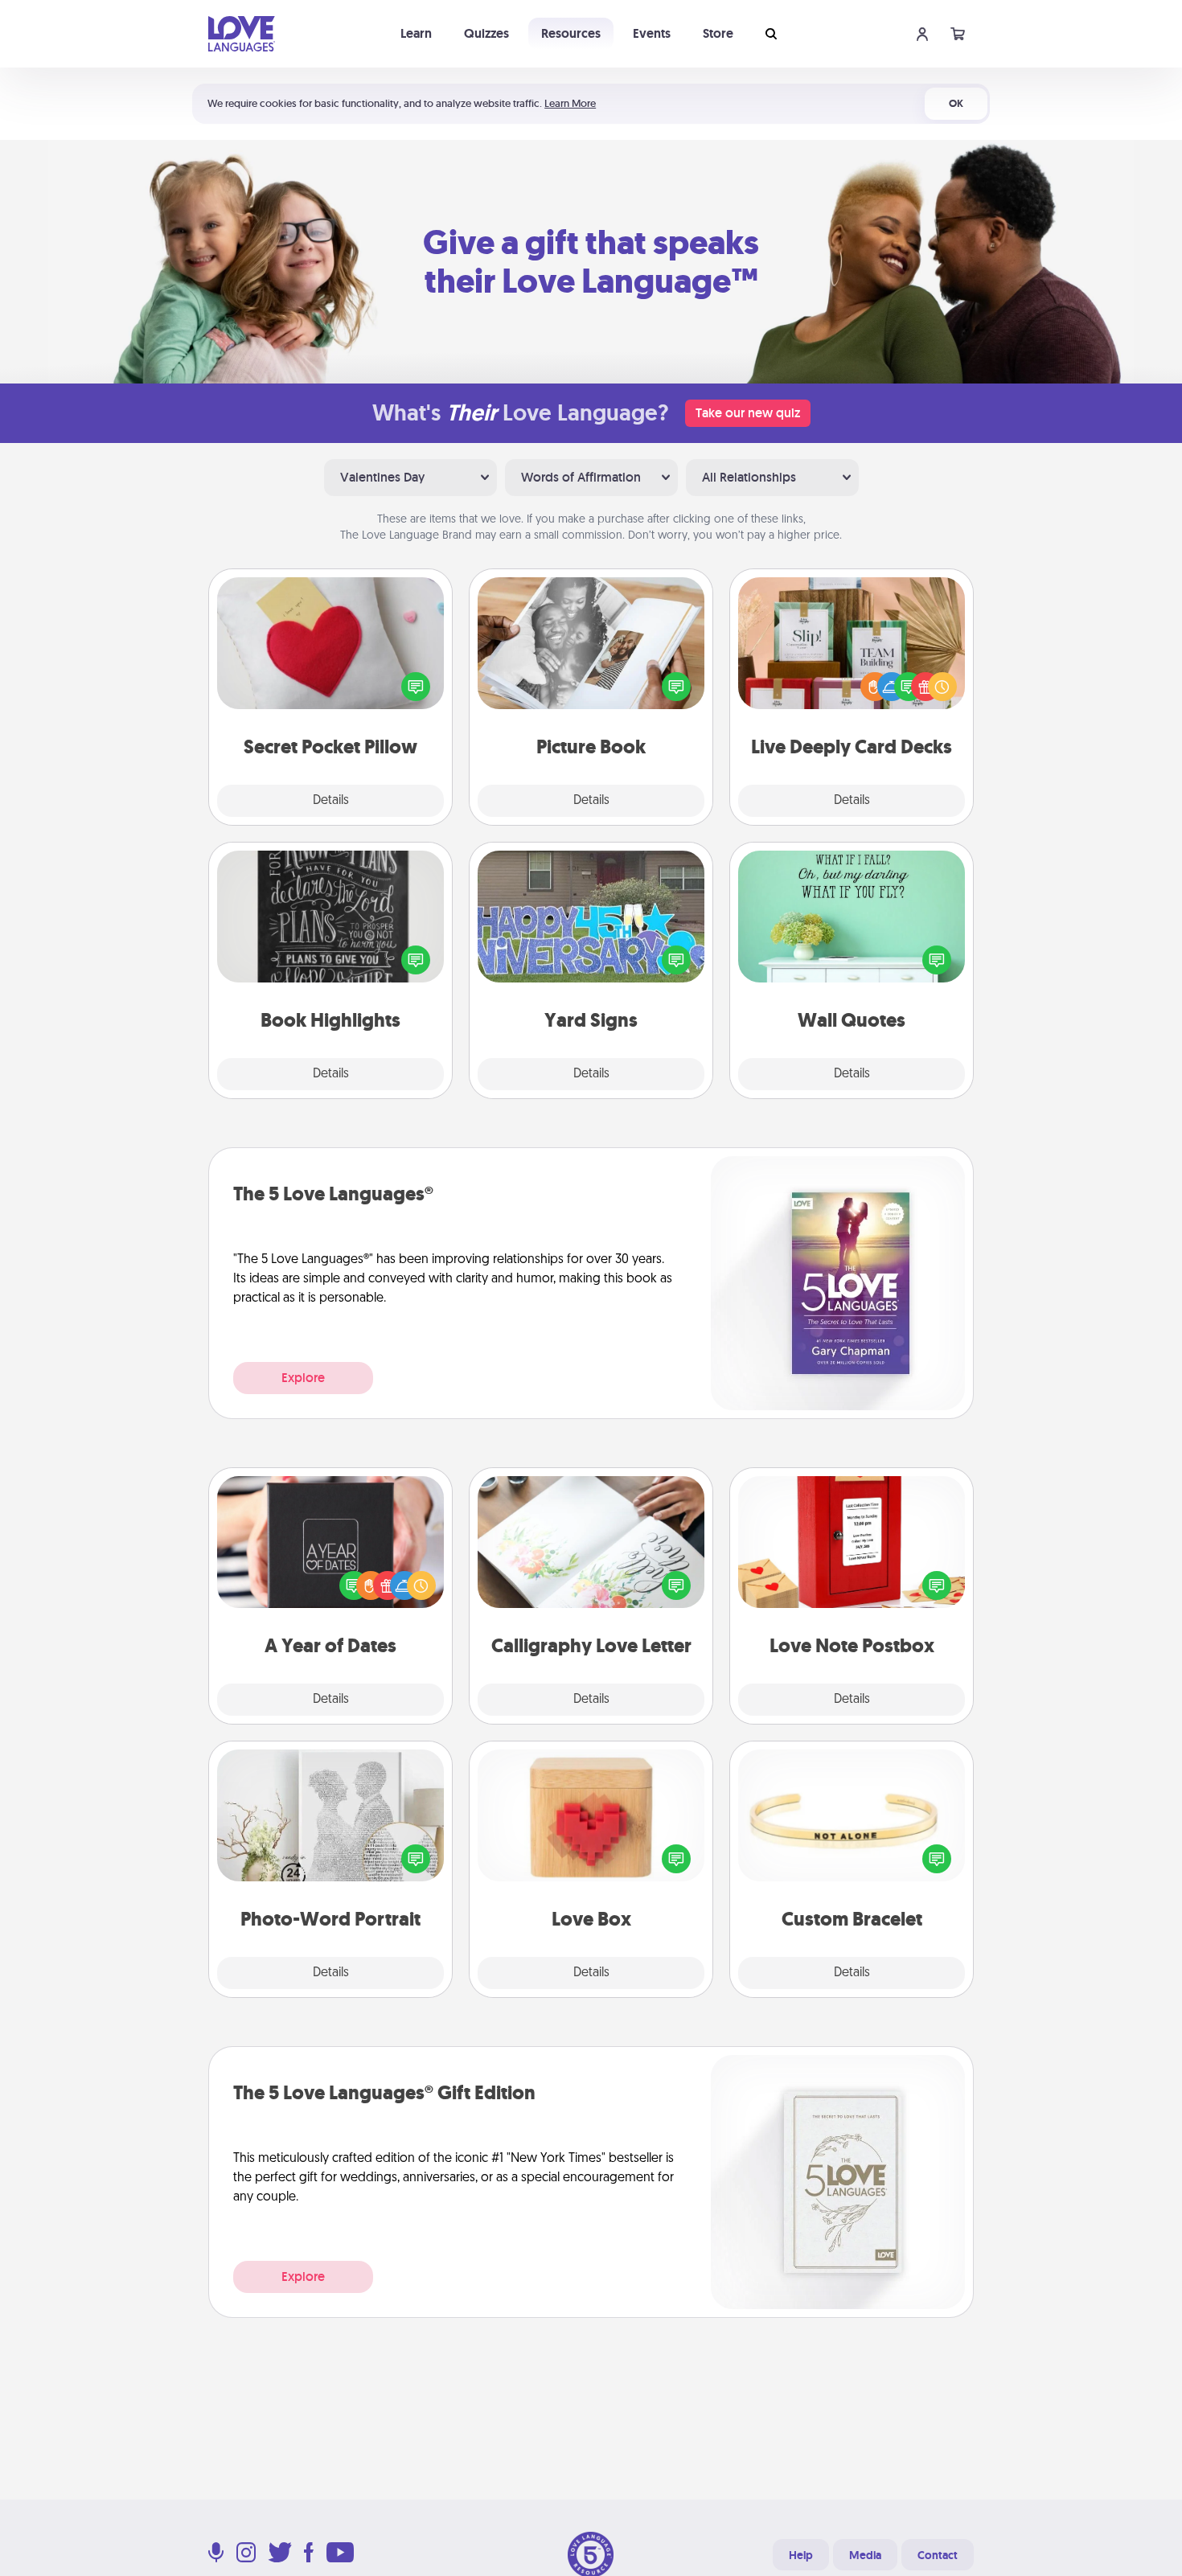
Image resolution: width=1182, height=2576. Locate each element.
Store (718, 33)
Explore (303, 1378)
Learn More (570, 103)
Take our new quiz (748, 413)
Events (652, 33)
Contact (938, 2555)
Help (801, 2555)
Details (331, 801)
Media (865, 2555)
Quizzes (486, 33)
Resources (571, 33)
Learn (416, 33)
